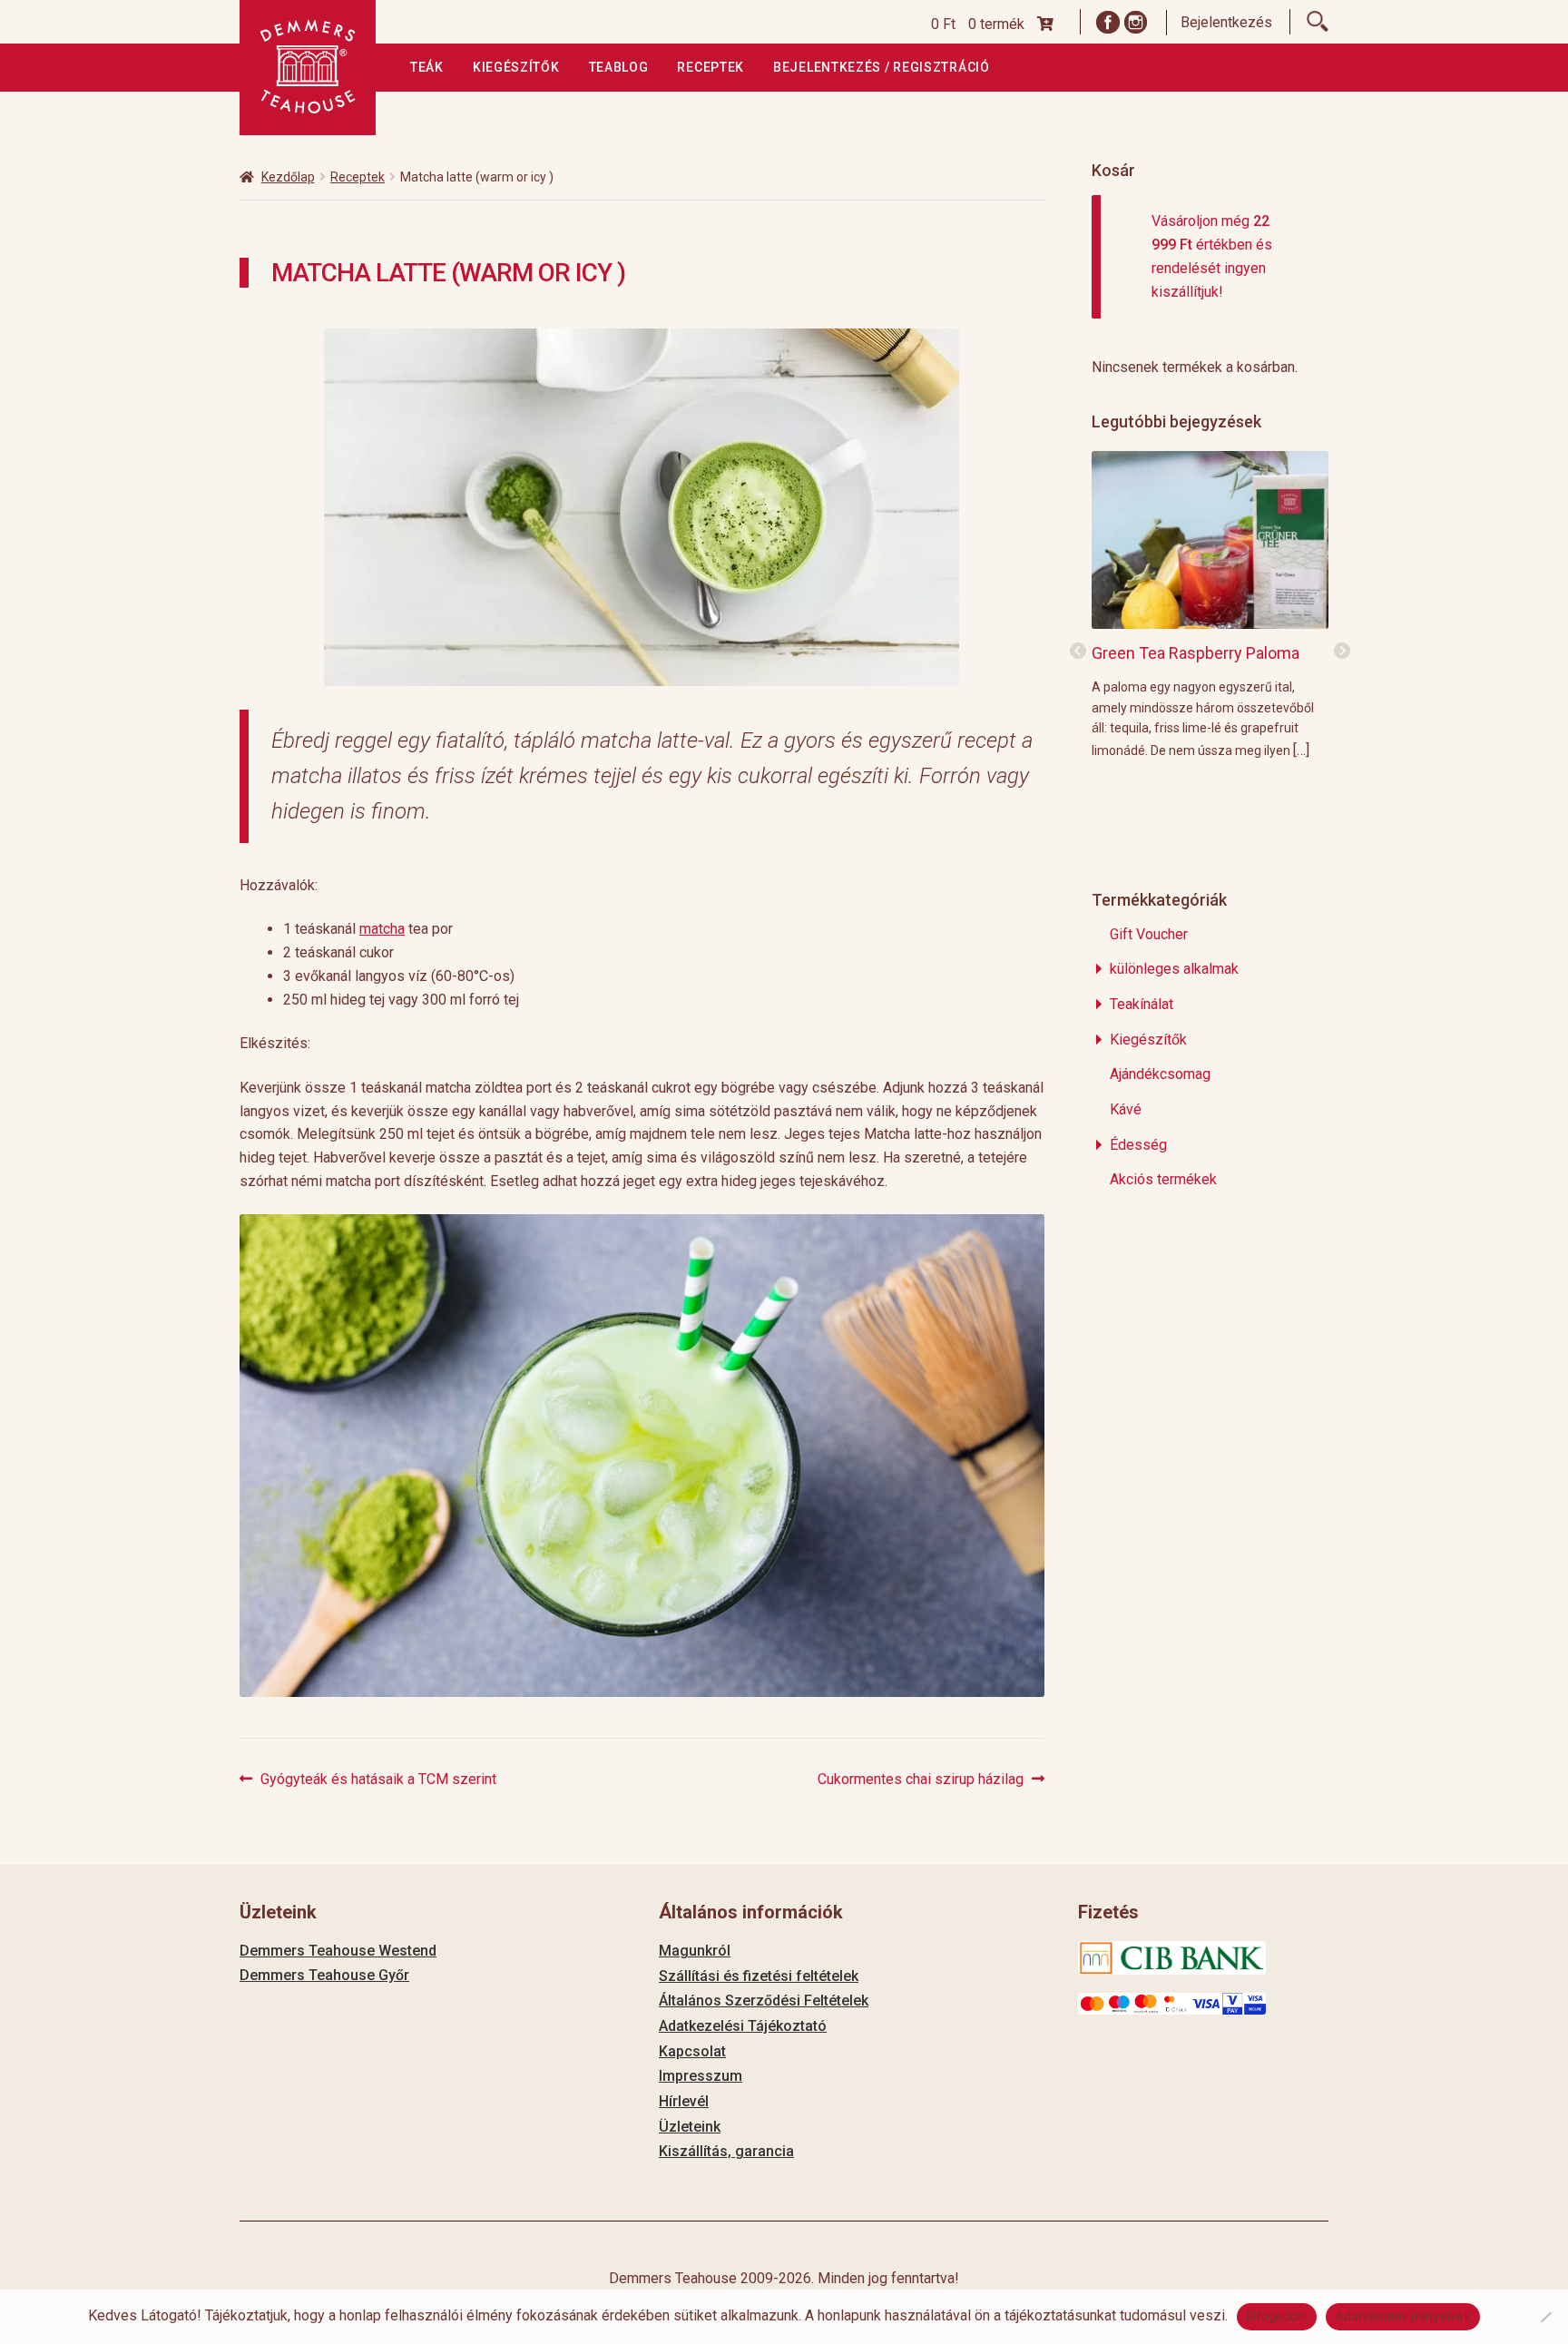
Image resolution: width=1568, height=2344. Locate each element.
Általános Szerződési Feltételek (764, 2001)
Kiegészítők (516, 67)
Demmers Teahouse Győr (324, 1975)
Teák (427, 67)
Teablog (619, 67)
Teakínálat (1142, 1004)
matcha (382, 929)
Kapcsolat (692, 2051)
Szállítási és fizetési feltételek (759, 1976)
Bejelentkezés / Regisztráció (882, 67)
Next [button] (1342, 652)
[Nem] (1545, 2317)
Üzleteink (690, 2127)
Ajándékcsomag (1160, 1074)
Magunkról (695, 1951)
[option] (1210, 604)
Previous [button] (1078, 652)
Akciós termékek (1163, 1179)
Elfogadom (1277, 2316)
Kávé (1126, 1109)
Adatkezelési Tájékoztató (743, 2026)
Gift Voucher (1149, 934)
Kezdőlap (288, 177)
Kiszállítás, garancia (726, 2151)
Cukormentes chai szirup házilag (921, 1780)
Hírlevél (684, 2101)
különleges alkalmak (1174, 969)
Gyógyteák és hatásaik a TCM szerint (378, 1780)
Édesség (1138, 1145)
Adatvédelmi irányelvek (1403, 2316)
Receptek (710, 67)
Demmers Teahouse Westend (338, 1951)
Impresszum (701, 2076)
